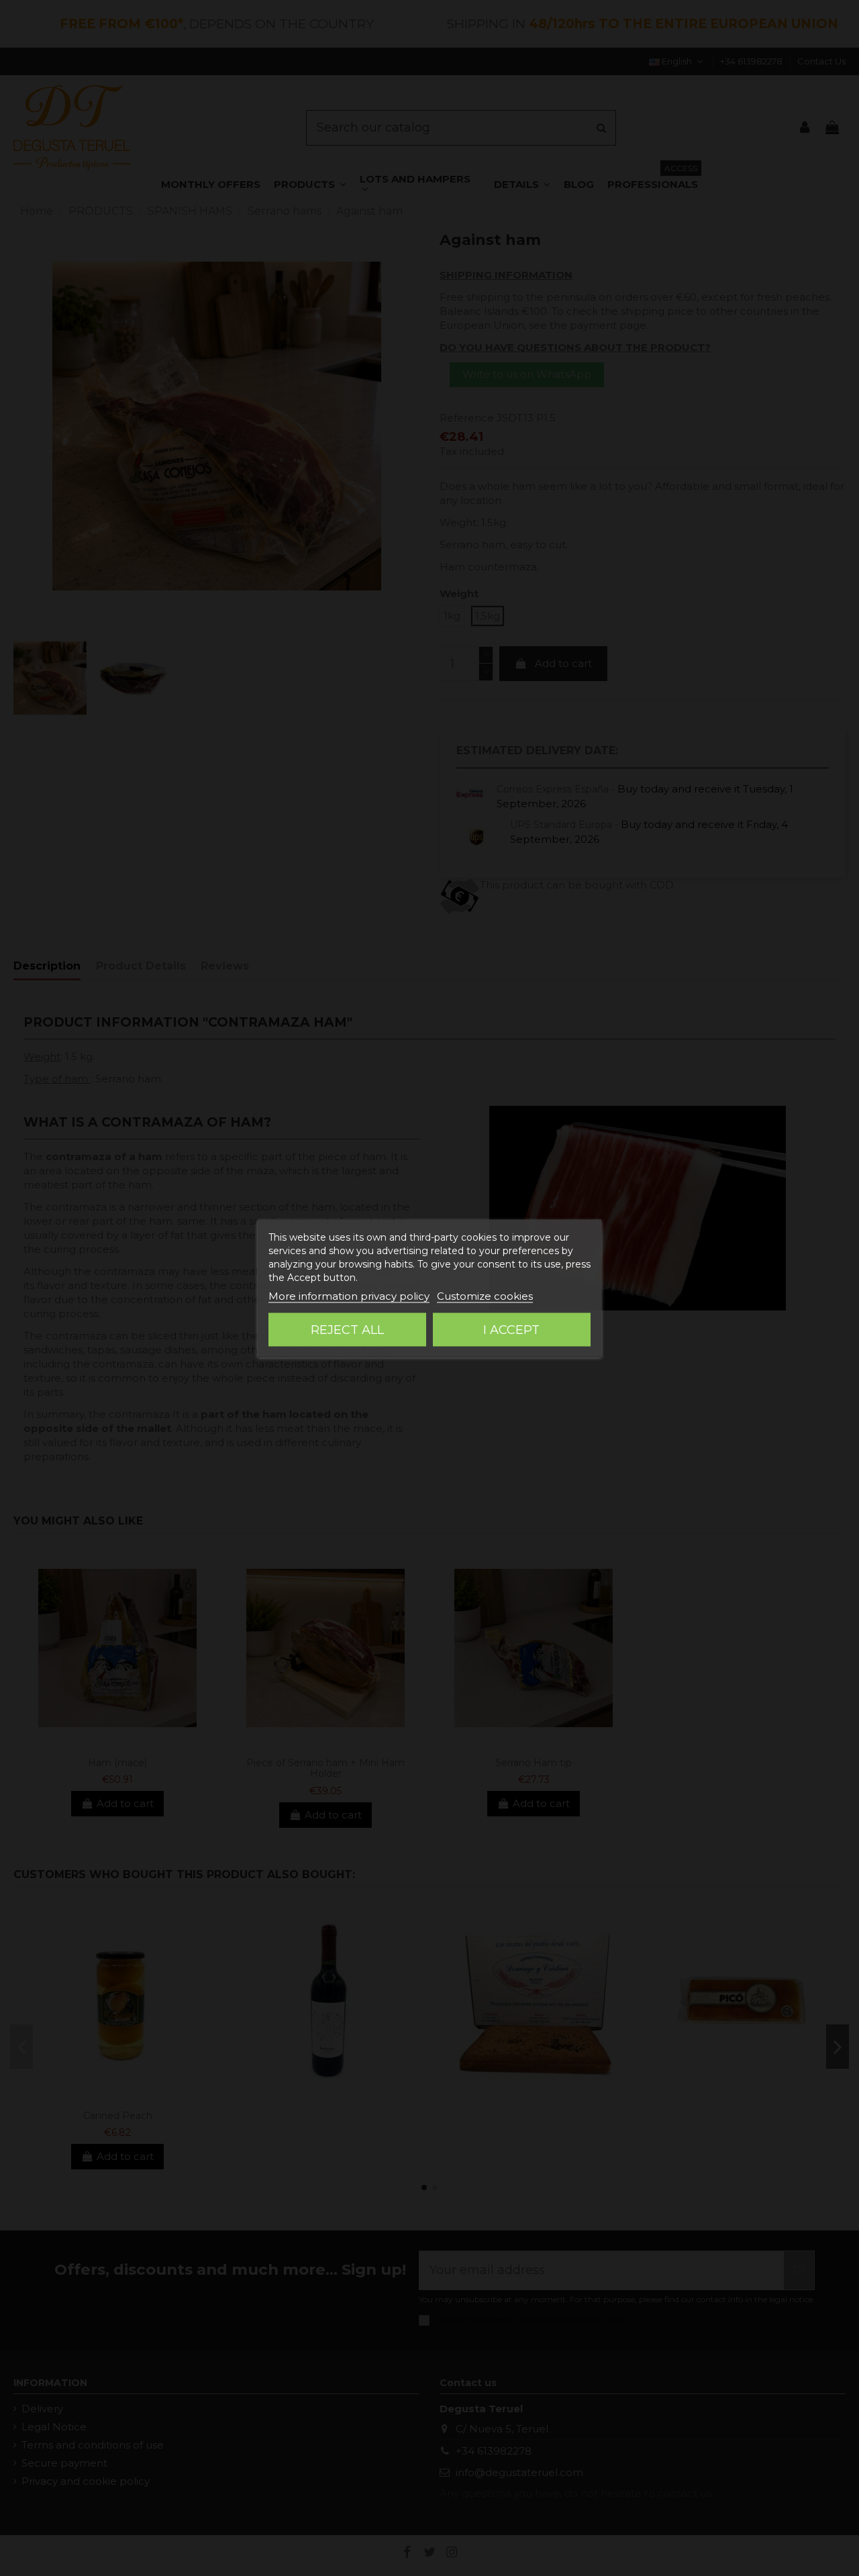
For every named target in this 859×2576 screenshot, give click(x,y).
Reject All (347, 1329)
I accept (511, 1329)
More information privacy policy (349, 1295)
